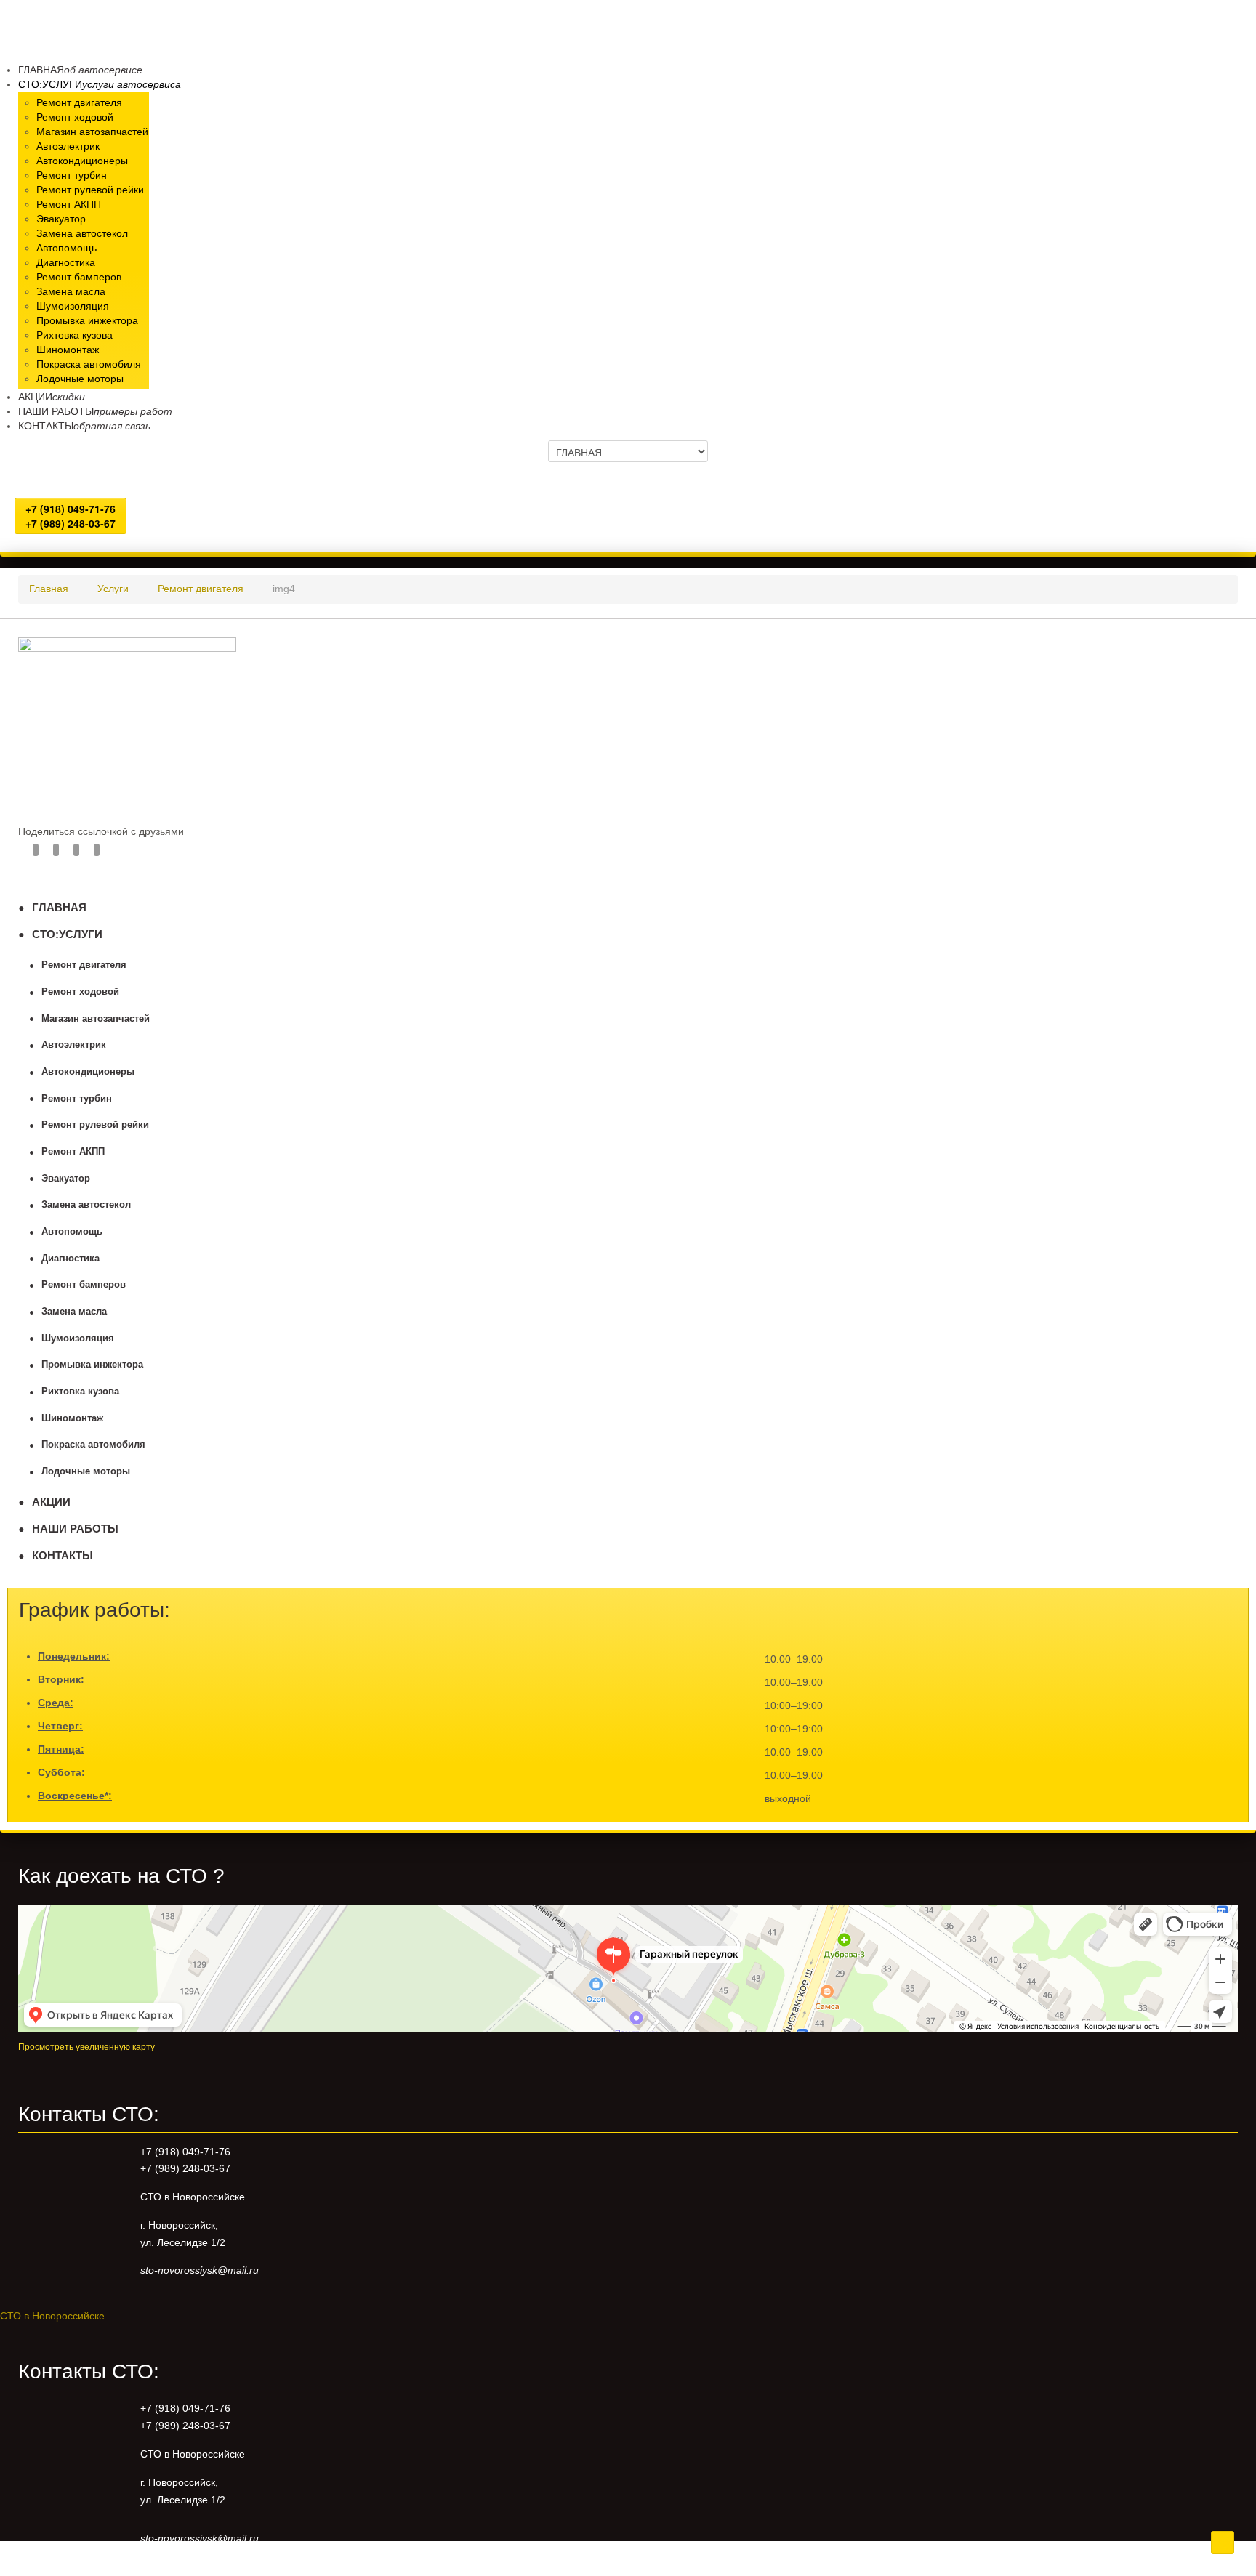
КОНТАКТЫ (63, 1555)
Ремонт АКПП (73, 1152)
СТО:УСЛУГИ (67, 934)
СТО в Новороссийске (52, 2316)
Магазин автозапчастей (96, 1019)
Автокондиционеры (88, 1072)
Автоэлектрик (74, 1045)
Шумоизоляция (78, 1339)
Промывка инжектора (92, 1365)
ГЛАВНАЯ (59, 907)
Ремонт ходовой (80, 992)
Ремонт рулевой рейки (95, 1125)
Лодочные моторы (86, 1471)
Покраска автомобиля (93, 1445)
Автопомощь (72, 1232)
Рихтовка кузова (80, 1392)
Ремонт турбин (77, 1099)
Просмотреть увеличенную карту (86, 2047)
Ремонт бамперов (84, 1285)
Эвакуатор (66, 1179)
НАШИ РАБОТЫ (75, 1529)
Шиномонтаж (72, 1418)
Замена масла (74, 1312)
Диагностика (71, 1259)
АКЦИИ (51, 1502)
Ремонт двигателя (84, 965)
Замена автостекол (86, 1205)
